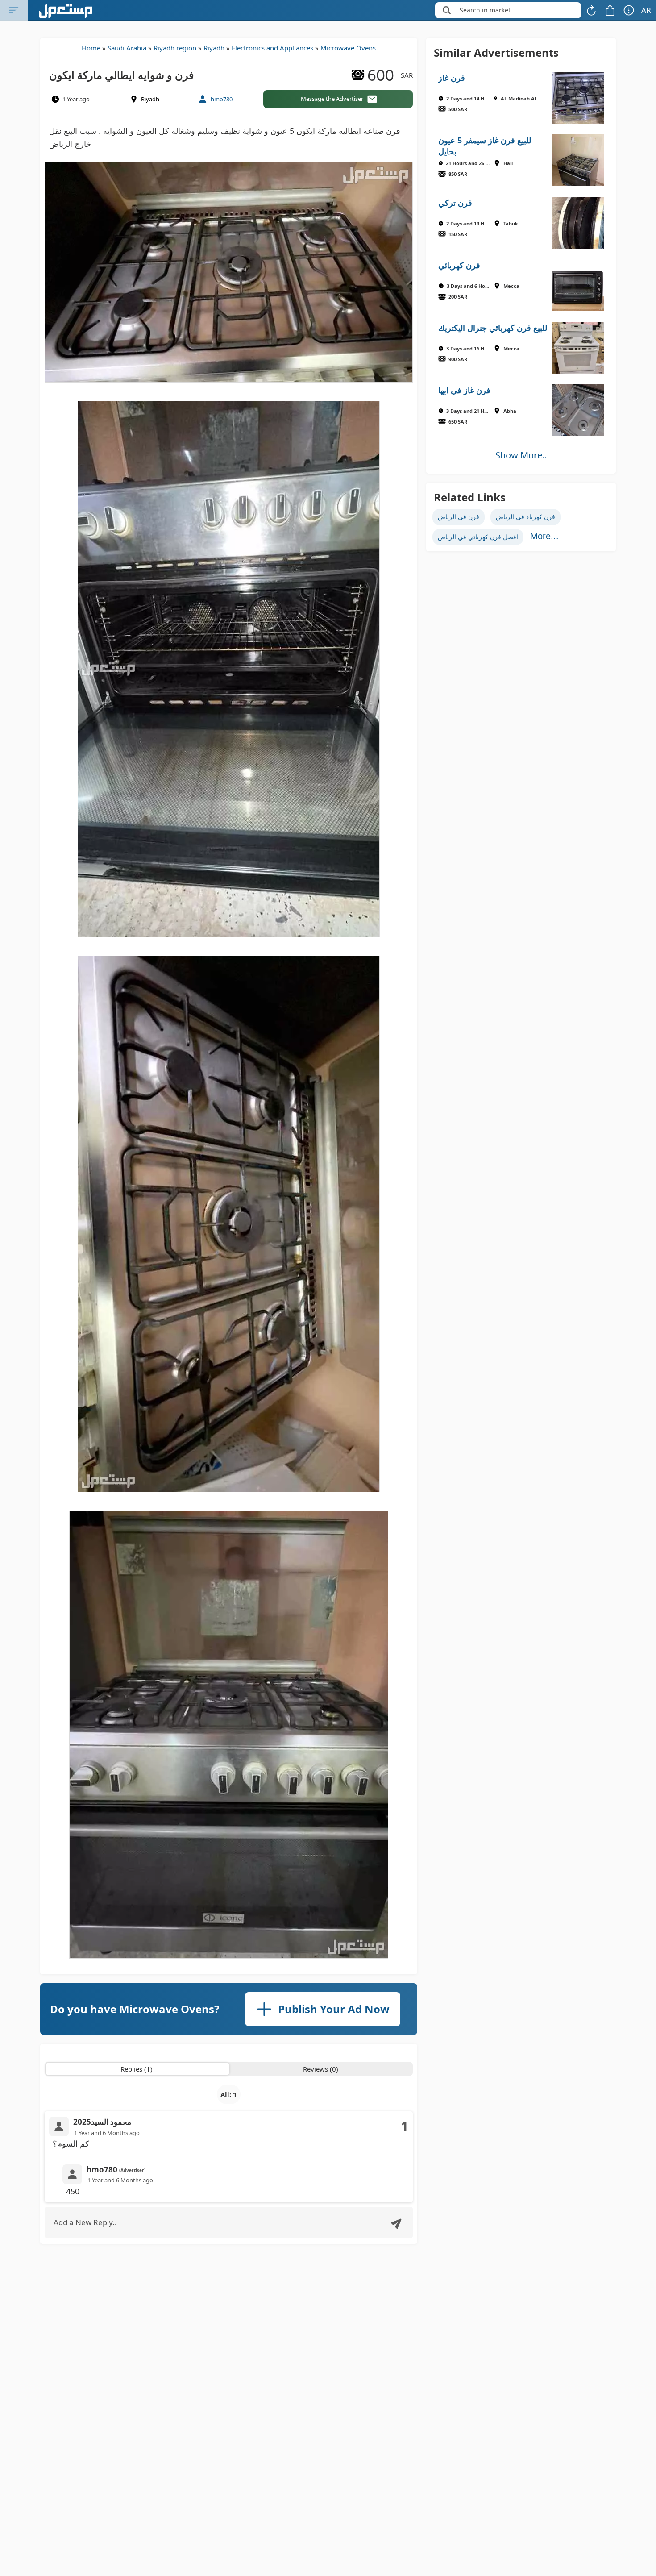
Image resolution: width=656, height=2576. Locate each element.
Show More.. (521, 455)
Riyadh (214, 48)
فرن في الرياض (459, 517)
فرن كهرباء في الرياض (525, 517)
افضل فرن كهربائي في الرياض (478, 537)
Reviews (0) (321, 2069)
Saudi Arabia (127, 48)
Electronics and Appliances (272, 48)
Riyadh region (175, 48)
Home (91, 48)
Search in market (485, 10)
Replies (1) (137, 2069)
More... (544, 536)
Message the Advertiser (332, 99)
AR (646, 10)
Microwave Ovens (348, 48)
